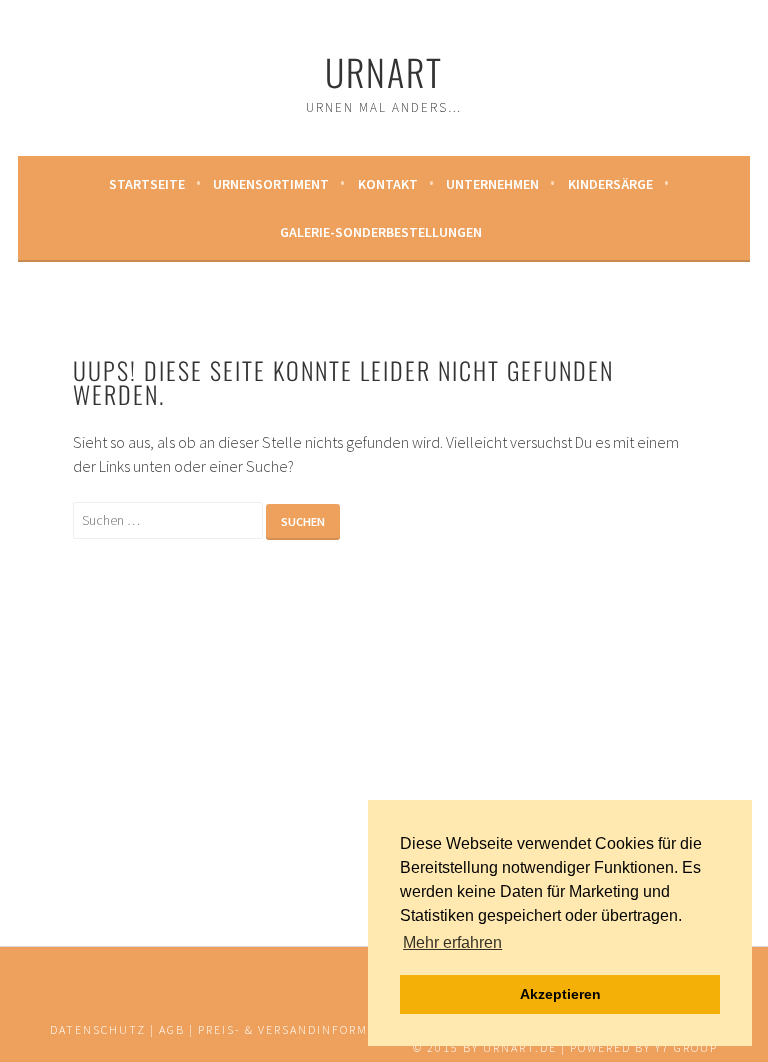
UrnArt (384, 71)
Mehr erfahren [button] (452, 942)
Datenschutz (98, 1029)
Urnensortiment (271, 184)
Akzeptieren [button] (560, 994)
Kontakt (388, 184)
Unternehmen (492, 184)
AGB (172, 1029)
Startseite (147, 184)
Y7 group (686, 1047)
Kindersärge (610, 184)
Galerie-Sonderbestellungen (381, 232)
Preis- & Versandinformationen (312, 1029)
